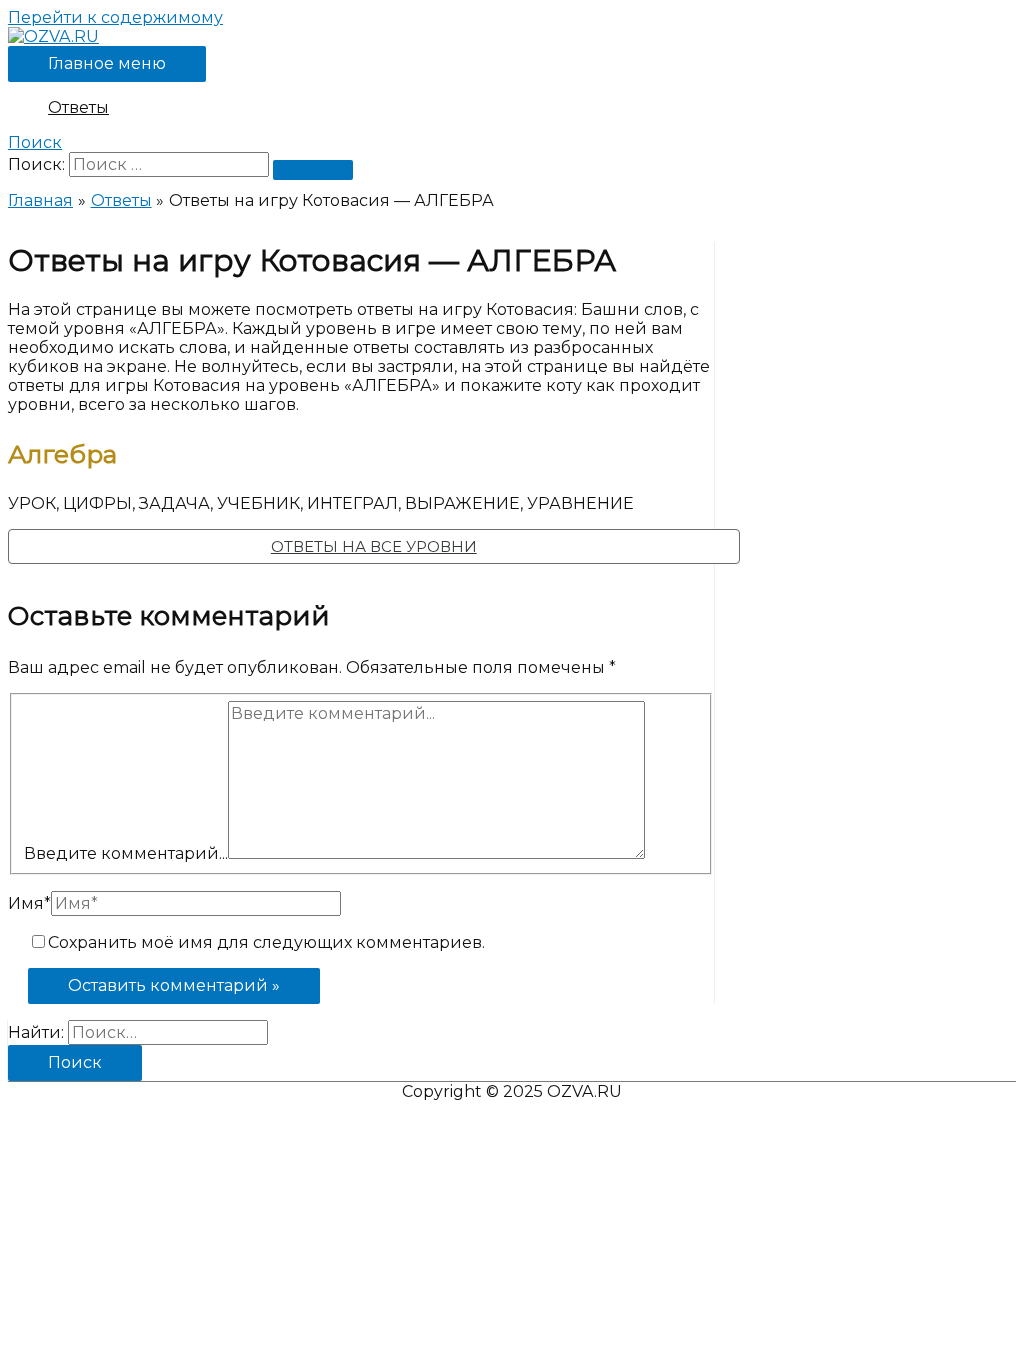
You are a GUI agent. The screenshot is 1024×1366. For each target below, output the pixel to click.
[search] (169, 164)
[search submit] (313, 170)
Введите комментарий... (126, 853)
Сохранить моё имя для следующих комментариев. (266, 942)
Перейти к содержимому (115, 17)
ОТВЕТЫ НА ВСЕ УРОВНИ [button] (374, 546)
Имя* (29, 903)
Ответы (78, 107)
